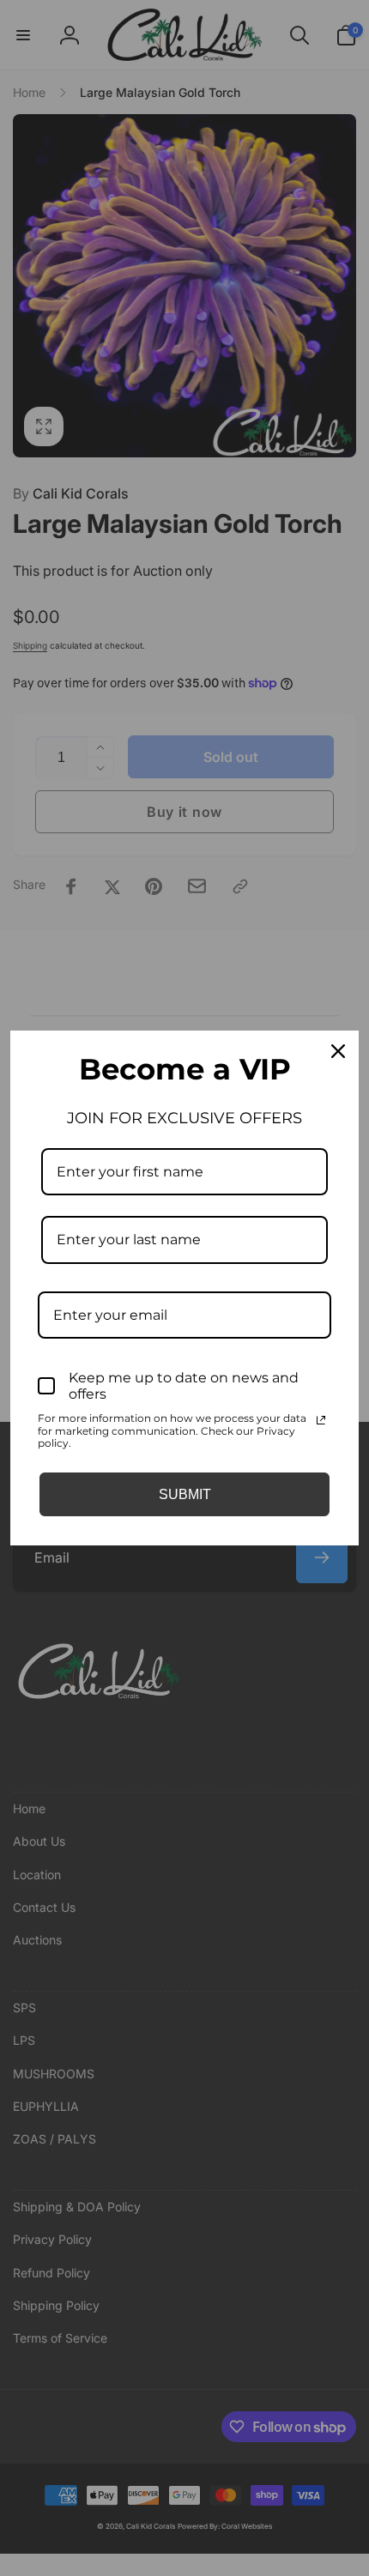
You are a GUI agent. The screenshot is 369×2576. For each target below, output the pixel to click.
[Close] (338, 1051)
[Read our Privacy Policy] (321, 1420)
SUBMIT (185, 1494)
